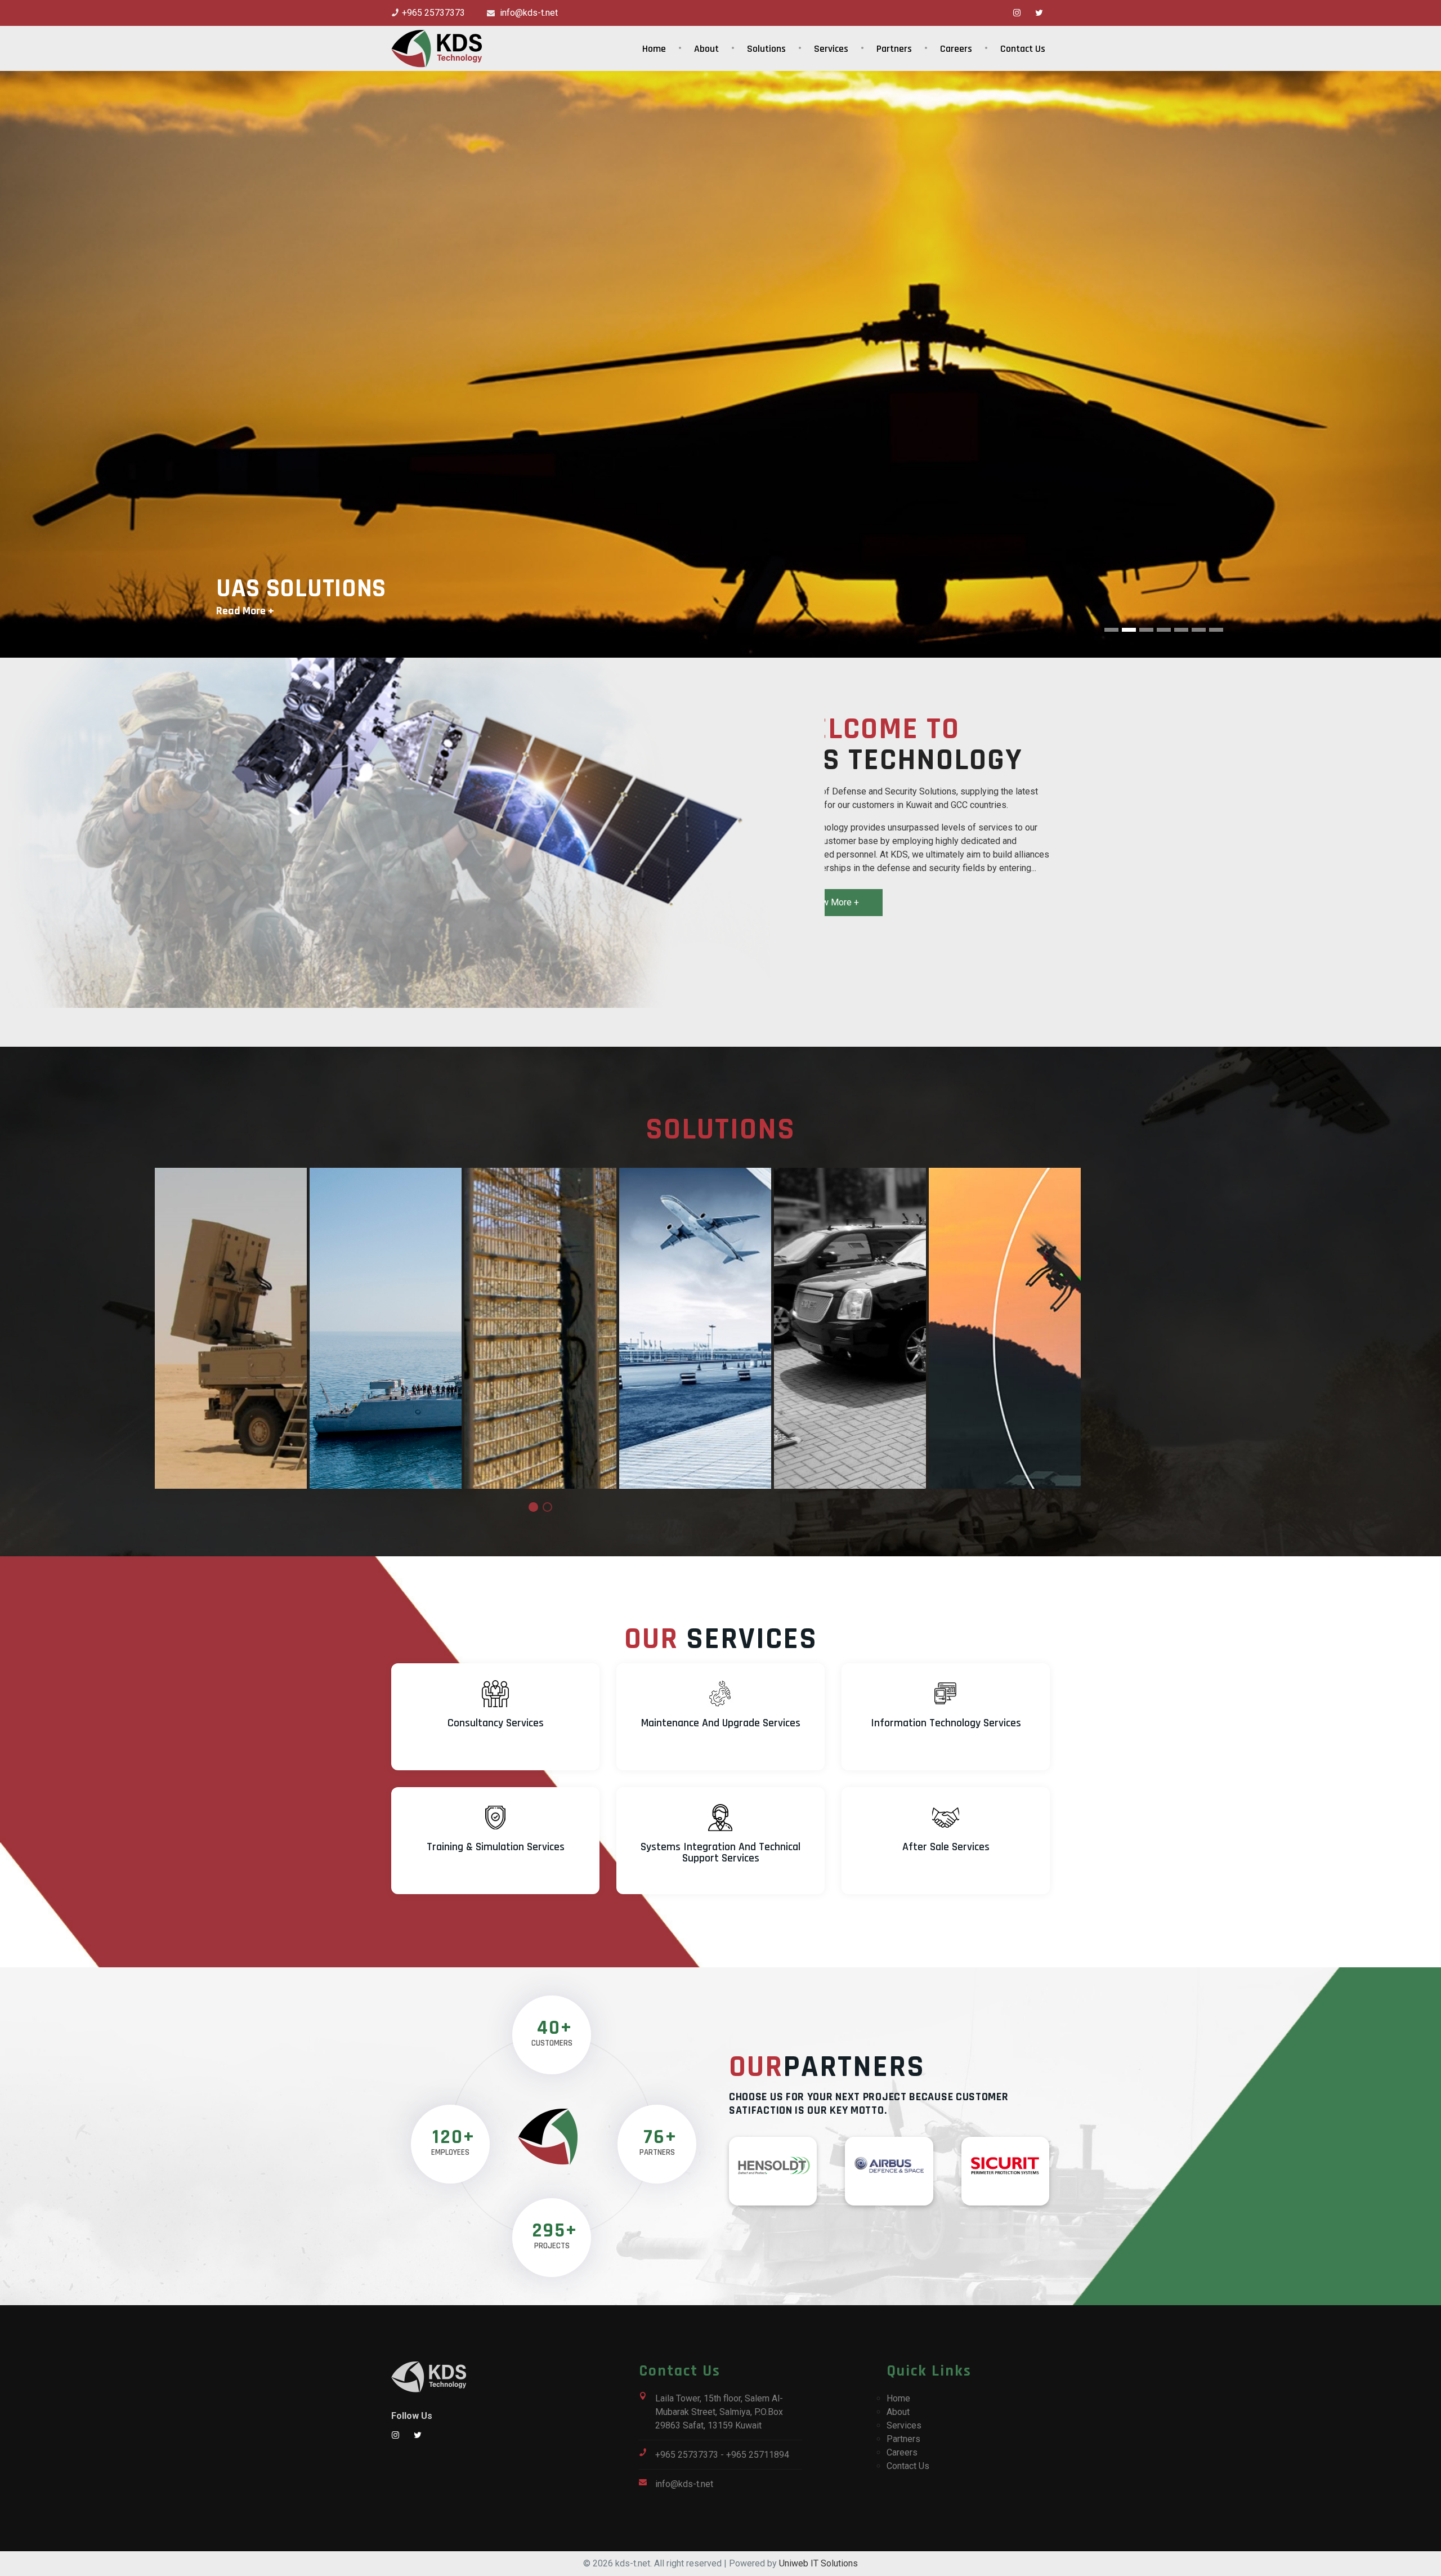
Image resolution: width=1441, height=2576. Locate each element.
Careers (956, 49)
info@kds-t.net (528, 13)
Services (831, 49)
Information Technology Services (946, 1723)
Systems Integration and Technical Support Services (720, 1852)
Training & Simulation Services (496, 1847)
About (706, 49)
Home (654, 49)
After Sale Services (946, 1847)
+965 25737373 (433, 13)
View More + (834, 902)
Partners (894, 49)
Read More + (245, 611)
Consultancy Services (496, 1723)
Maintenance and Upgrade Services (721, 1723)
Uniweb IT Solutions (818, 2563)
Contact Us (1023, 49)
